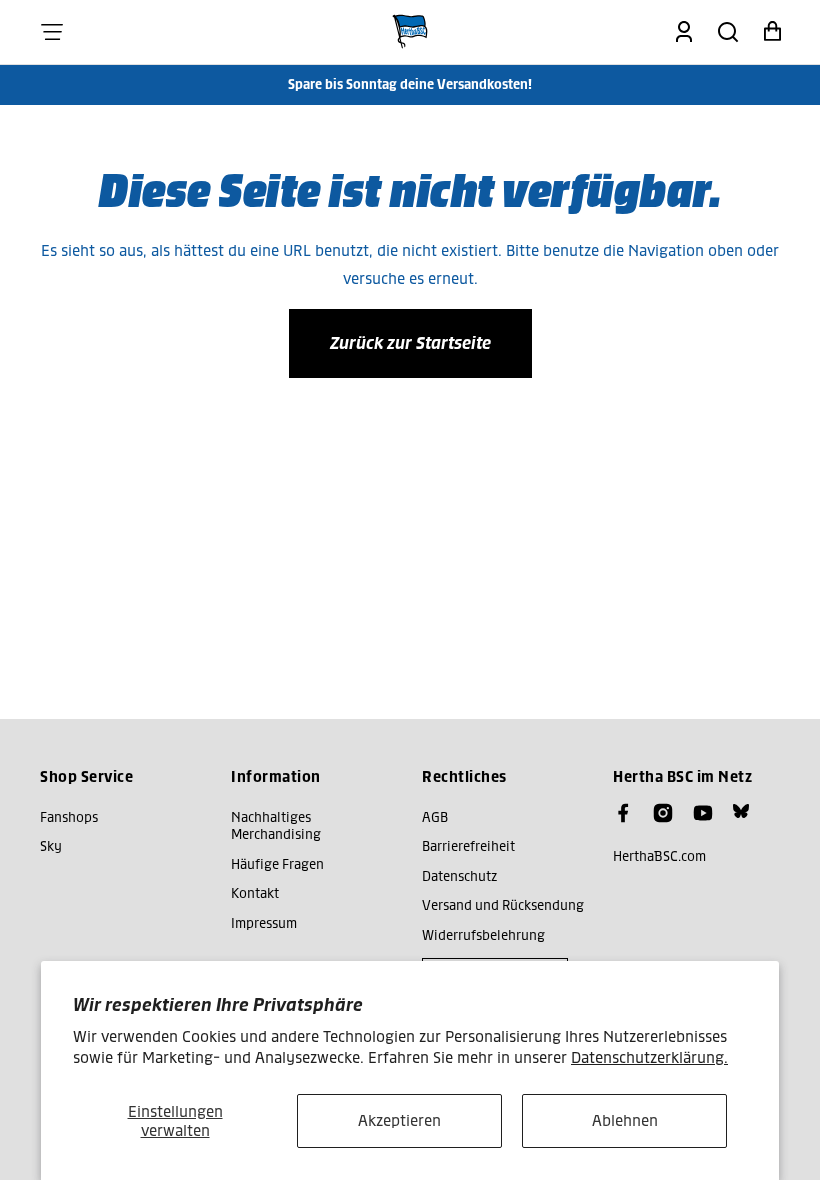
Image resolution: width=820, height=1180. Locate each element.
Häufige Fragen (277, 864)
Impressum (264, 923)
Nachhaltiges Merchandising (276, 826)
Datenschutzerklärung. (649, 1057)
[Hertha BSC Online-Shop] (410, 32)
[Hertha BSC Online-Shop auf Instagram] (663, 813)
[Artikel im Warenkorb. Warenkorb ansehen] (772, 32)
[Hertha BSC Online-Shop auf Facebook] (623, 813)
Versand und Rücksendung (503, 905)
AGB (435, 817)
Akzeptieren (399, 1120)
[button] (52, 32)
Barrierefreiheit (468, 846)
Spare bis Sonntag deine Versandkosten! (410, 84)
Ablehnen (625, 1120)
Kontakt (255, 893)
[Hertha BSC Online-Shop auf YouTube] (703, 813)
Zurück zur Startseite (410, 343)
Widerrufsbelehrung (483, 935)
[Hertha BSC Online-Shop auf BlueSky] (741, 811)
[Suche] (728, 32)
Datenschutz (459, 876)
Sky (51, 846)
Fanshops (69, 817)
